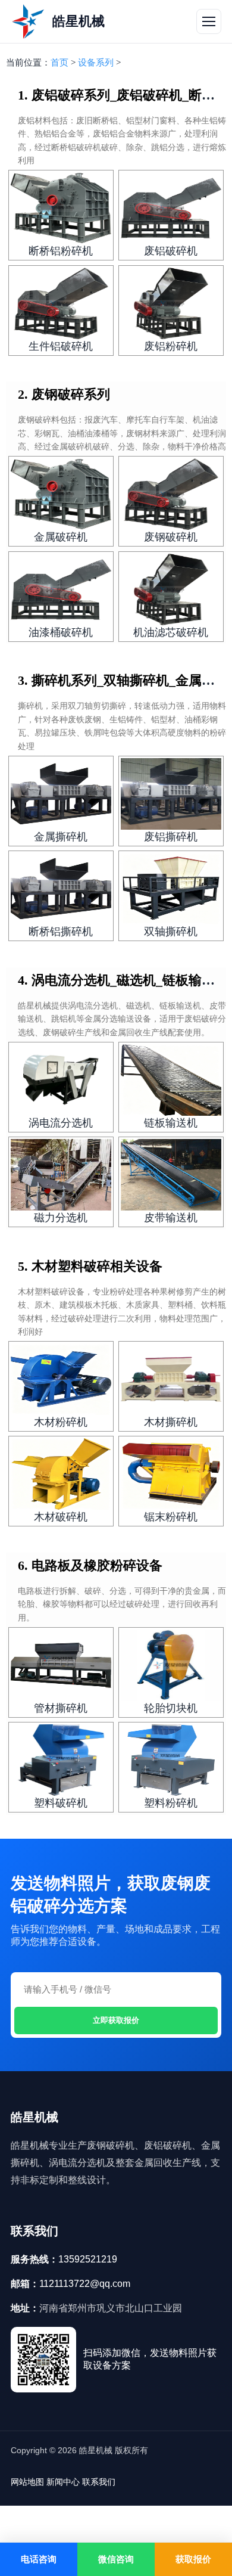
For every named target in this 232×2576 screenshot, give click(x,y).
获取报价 (193, 2559)
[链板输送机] (171, 1080)
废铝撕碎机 (171, 837)
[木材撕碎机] (171, 1379)
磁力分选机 (61, 1218)
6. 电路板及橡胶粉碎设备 (90, 1565)
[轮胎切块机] (171, 1665)
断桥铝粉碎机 (61, 251)
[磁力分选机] (61, 1175)
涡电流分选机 (61, 1123)
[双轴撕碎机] (171, 889)
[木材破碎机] (61, 1474)
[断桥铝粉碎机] (61, 208)
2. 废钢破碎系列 (64, 394)
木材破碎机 (61, 1517)
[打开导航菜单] (209, 21)
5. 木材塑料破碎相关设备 (90, 1266)
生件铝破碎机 (61, 346)
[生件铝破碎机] (61, 303)
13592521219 (88, 2259)
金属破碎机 (61, 537)
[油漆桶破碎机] (61, 589)
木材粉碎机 (61, 1422)
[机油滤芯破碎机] (171, 589)
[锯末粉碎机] (171, 1474)
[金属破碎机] (61, 494)
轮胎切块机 (171, 1708)
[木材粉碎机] (61, 1379)
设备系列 (96, 63)
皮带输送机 (171, 1218)
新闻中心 (63, 2482)
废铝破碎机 (171, 251)
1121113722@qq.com (85, 2284)
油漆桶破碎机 (61, 632)
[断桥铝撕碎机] (61, 889)
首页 (59, 63)
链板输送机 (171, 1123)
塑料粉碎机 (171, 1803)
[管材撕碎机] (61, 1665)
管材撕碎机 (61, 1708)
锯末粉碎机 (171, 1517)
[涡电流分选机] (61, 1080)
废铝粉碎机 (171, 346)
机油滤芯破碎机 (171, 632)
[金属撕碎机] (61, 794)
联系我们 (99, 2482)
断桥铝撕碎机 (61, 932)
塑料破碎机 (61, 1803)
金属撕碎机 (61, 837)
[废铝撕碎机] (171, 794)
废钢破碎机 (171, 537)
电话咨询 (39, 2559)
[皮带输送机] (171, 1175)
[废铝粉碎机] (171, 303)
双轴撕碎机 (171, 932)
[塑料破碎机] (61, 1760)
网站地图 (27, 2482)
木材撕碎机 (171, 1422)
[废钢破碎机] (171, 494)
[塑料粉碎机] (171, 1760)
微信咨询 (116, 2559)
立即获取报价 (116, 2020)
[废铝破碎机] (171, 208)
